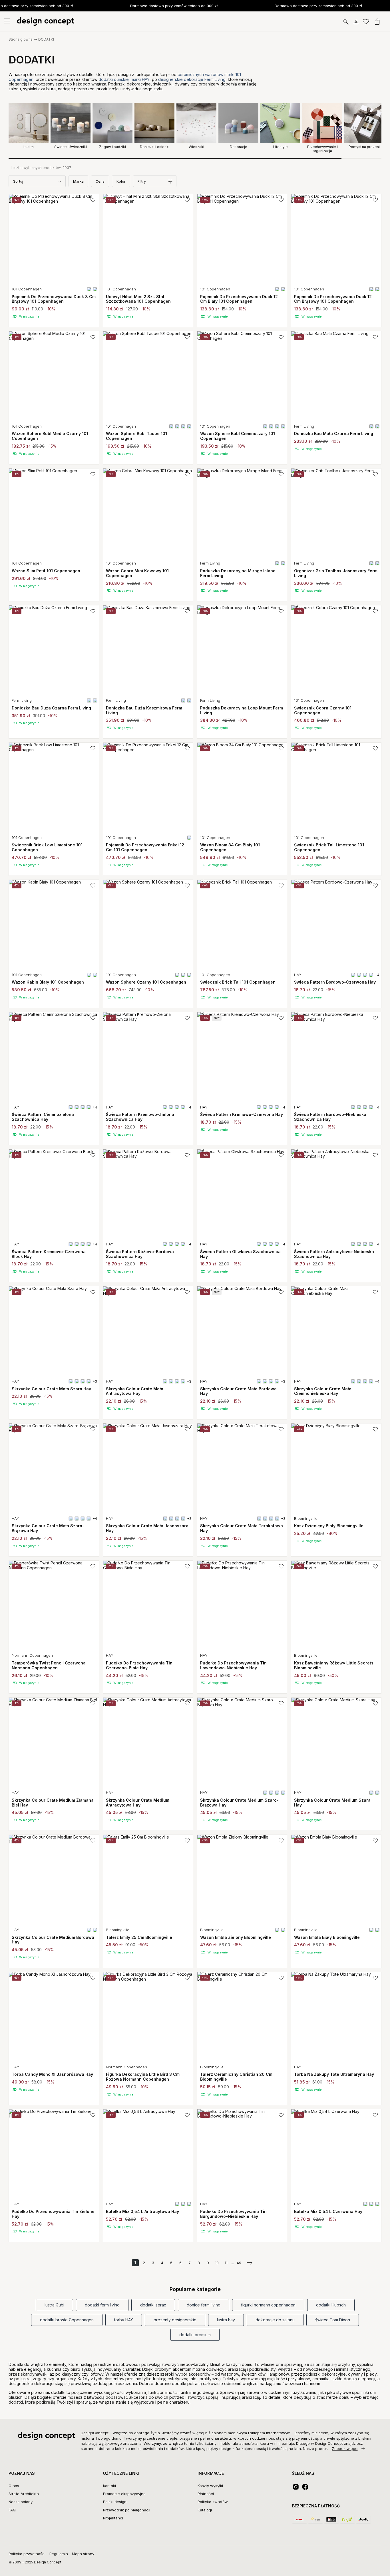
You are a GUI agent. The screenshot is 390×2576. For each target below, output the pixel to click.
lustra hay (226, 2320)
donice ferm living (204, 2305)
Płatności (206, 2494)
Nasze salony (21, 2502)
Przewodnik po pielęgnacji (127, 2510)
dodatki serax (153, 2305)
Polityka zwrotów (213, 2502)
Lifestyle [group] (280, 147)
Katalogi (205, 2510)
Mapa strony (83, 2554)
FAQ (12, 2510)
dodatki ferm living (102, 2305)
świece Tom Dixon (333, 2320)
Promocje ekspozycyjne (124, 2494)
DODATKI (46, 39)
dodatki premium (195, 2335)
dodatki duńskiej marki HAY (124, 79)
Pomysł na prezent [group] (364, 147)
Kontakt (110, 2486)
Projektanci (113, 2518)
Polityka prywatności (27, 2554)
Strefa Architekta (24, 2494)
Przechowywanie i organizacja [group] (322, 149)
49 (239, 2263)
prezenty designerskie (175, 2320)
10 (217, 2263)
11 (226, 2263)
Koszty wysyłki (210, 2486)
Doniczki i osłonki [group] (155, 147)
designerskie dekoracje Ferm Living (192, 79)
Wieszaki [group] (196, 147)
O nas (14, 2486)
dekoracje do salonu (275, 2320)
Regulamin (59, 2554)
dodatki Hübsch (331, 2305)
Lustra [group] (29, 147)
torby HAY (124, 2320)
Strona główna (21, 39)
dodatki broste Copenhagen (67, 2320)
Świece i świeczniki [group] (71, 147)
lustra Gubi (54, 2305)
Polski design (115, 2502)
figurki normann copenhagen (268, 2305)
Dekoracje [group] (239, 147)
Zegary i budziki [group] (112, 147)
